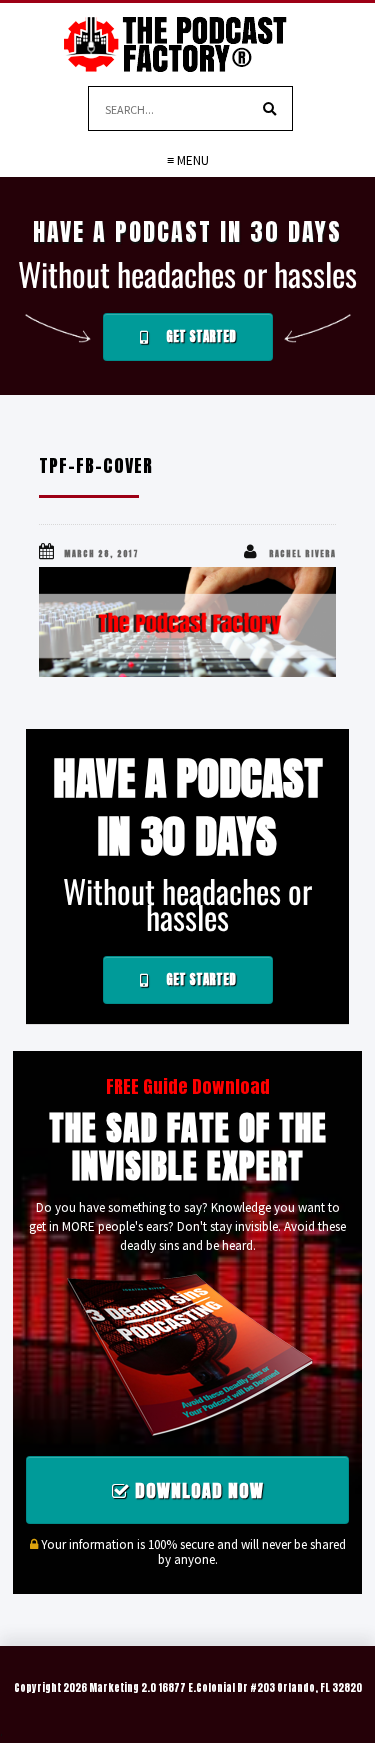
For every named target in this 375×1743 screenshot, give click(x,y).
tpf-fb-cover (96, 465)
